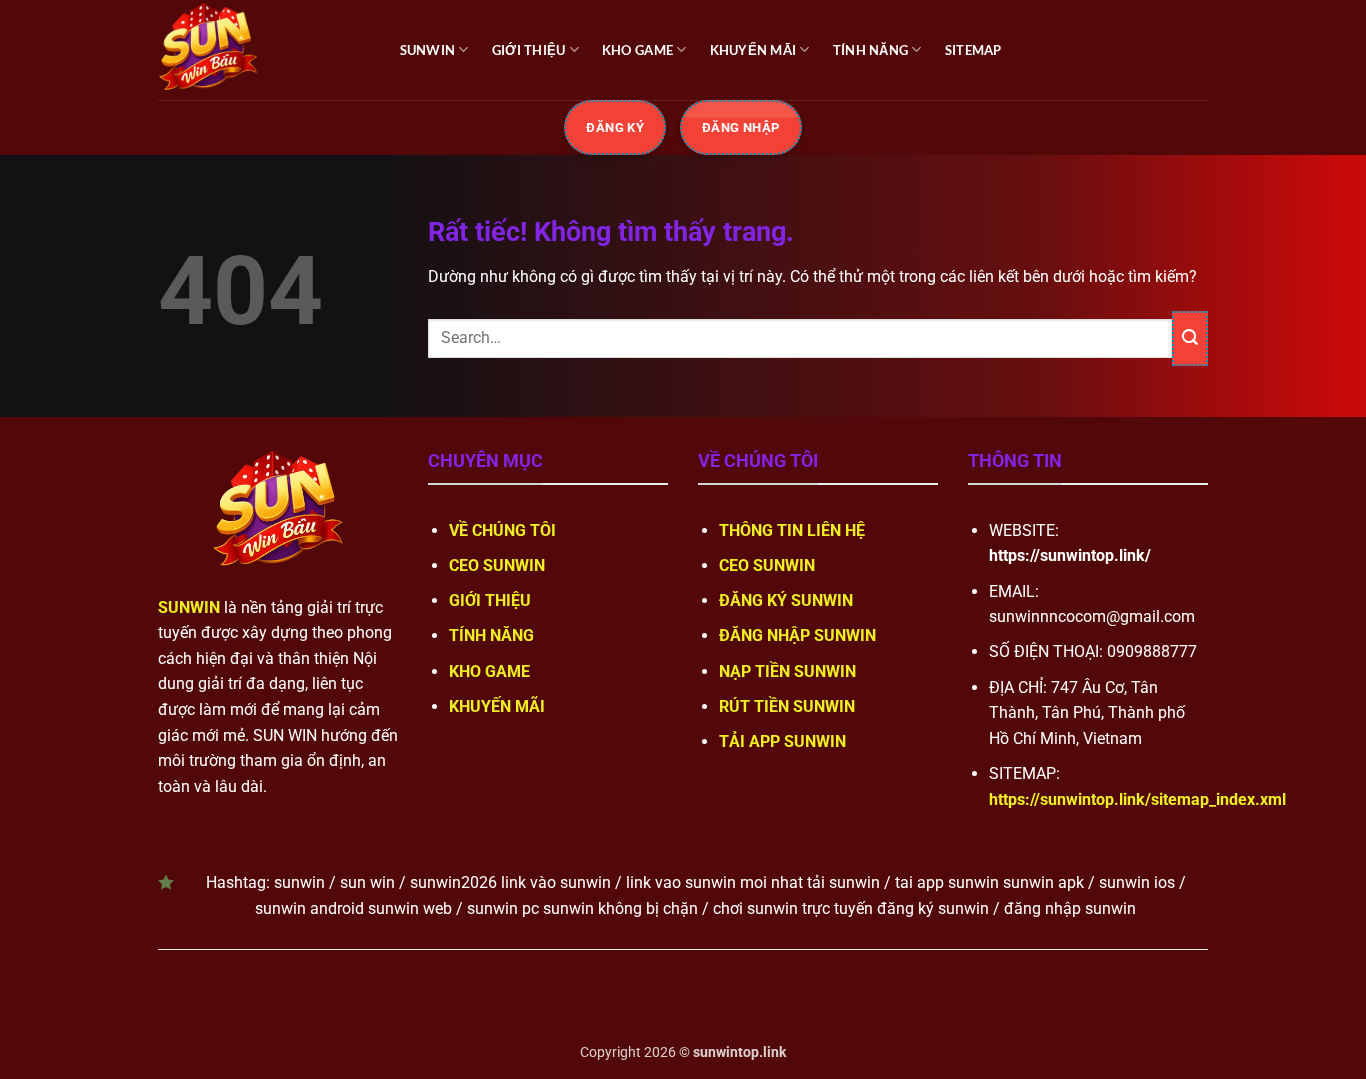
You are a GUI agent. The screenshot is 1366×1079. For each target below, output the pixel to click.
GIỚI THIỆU (529, 50)
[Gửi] (1190, 338)
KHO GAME (637, 50)
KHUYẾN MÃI (753, 50)
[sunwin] (258, 50)
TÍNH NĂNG (870, 50)
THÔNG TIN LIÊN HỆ (792, 530)
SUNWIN (428, 50)
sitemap (973, 50)
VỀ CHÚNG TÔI (502, 530)
